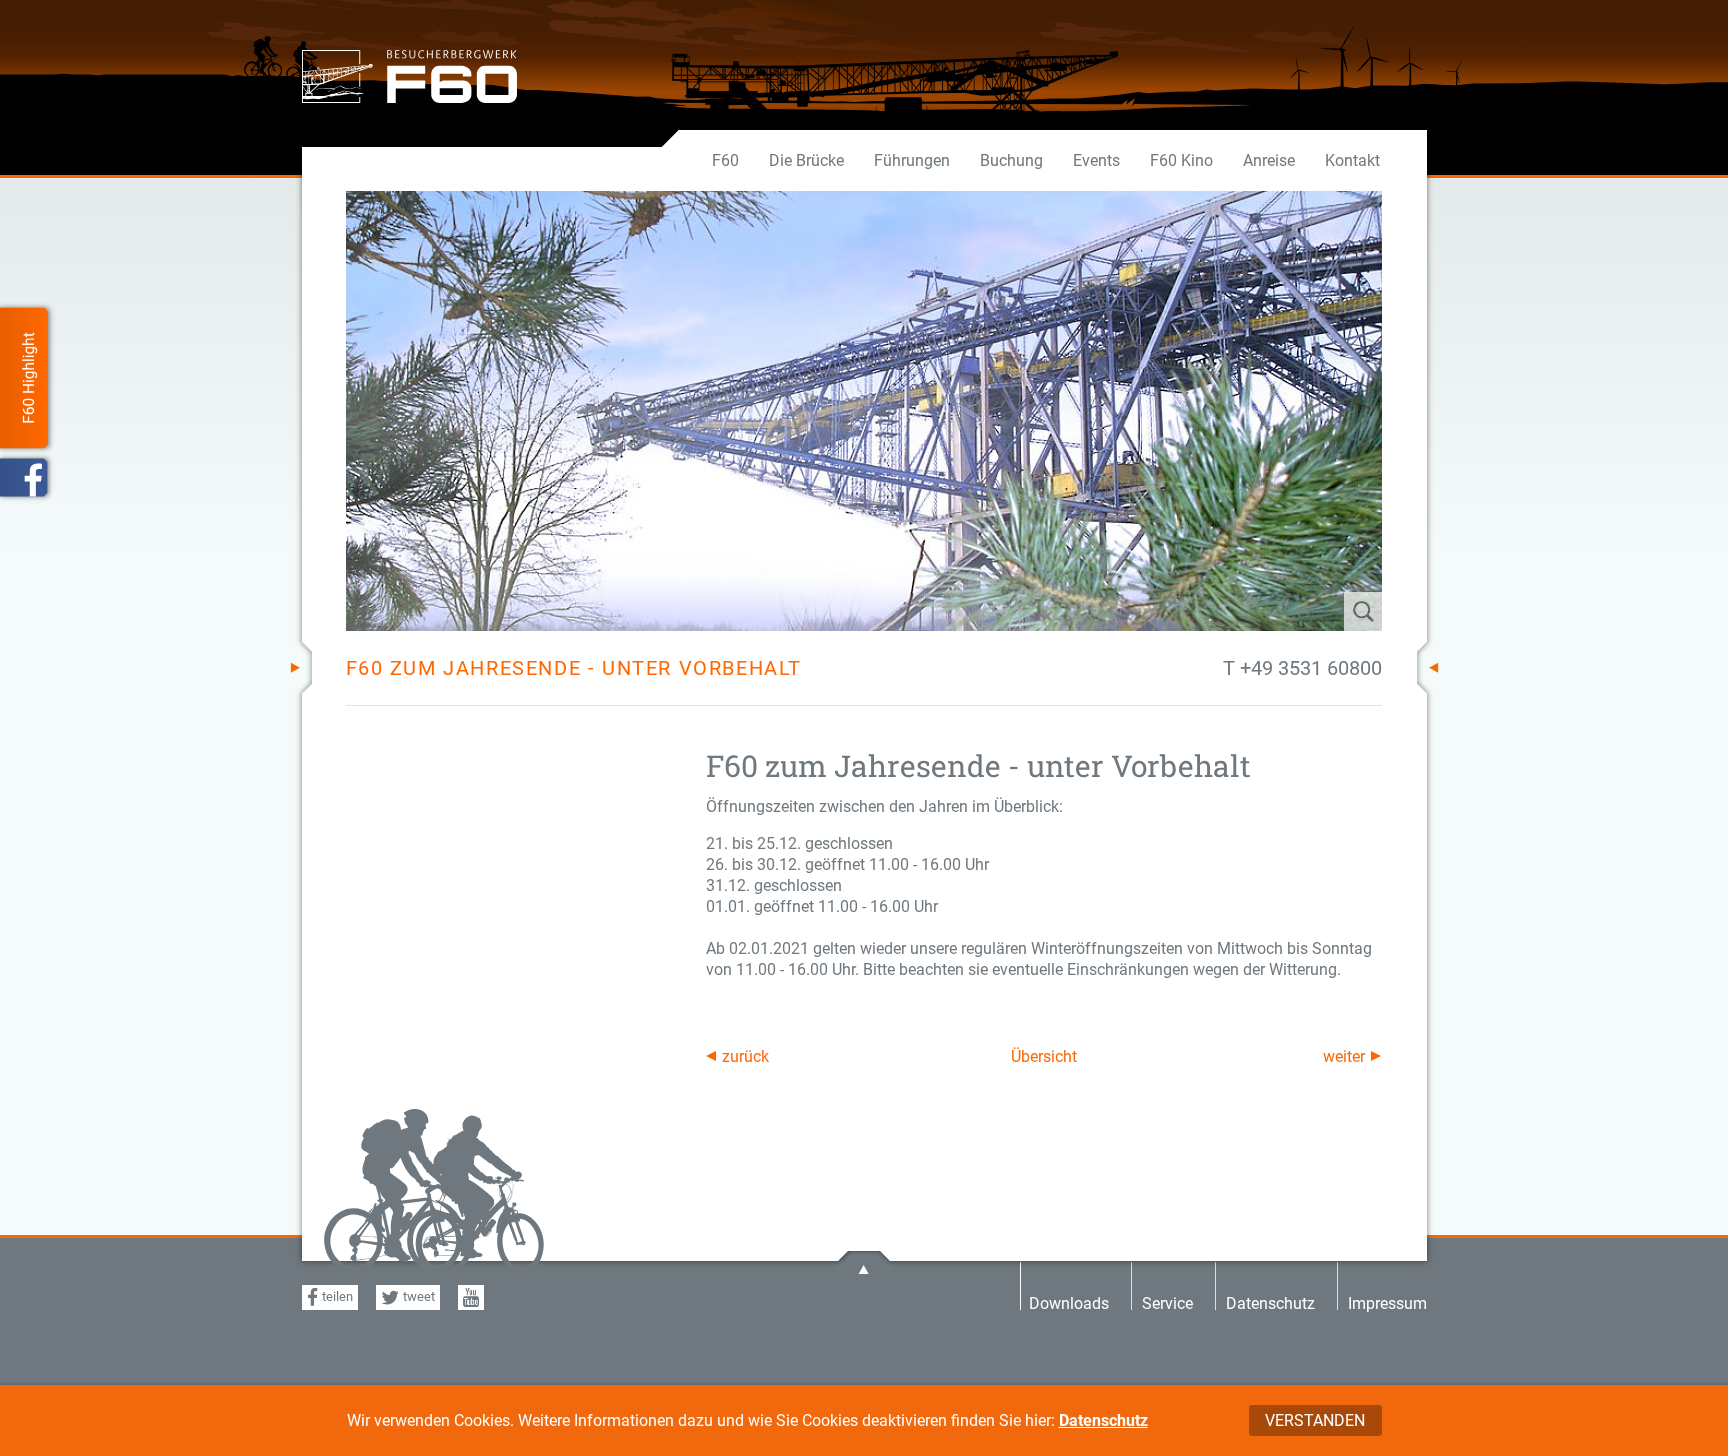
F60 (725, 160)
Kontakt (1352, 160)
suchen (1303, 611)
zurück (745, 1056)
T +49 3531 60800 (1302, 668)
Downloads (1069, 1302)
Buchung (1011, 160)
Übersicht (1044, 1056)
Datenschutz (1103, 1420)
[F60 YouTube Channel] (471, 1297)
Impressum (1387, 1302)
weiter (1344, 1056)
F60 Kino (1181, 160)
